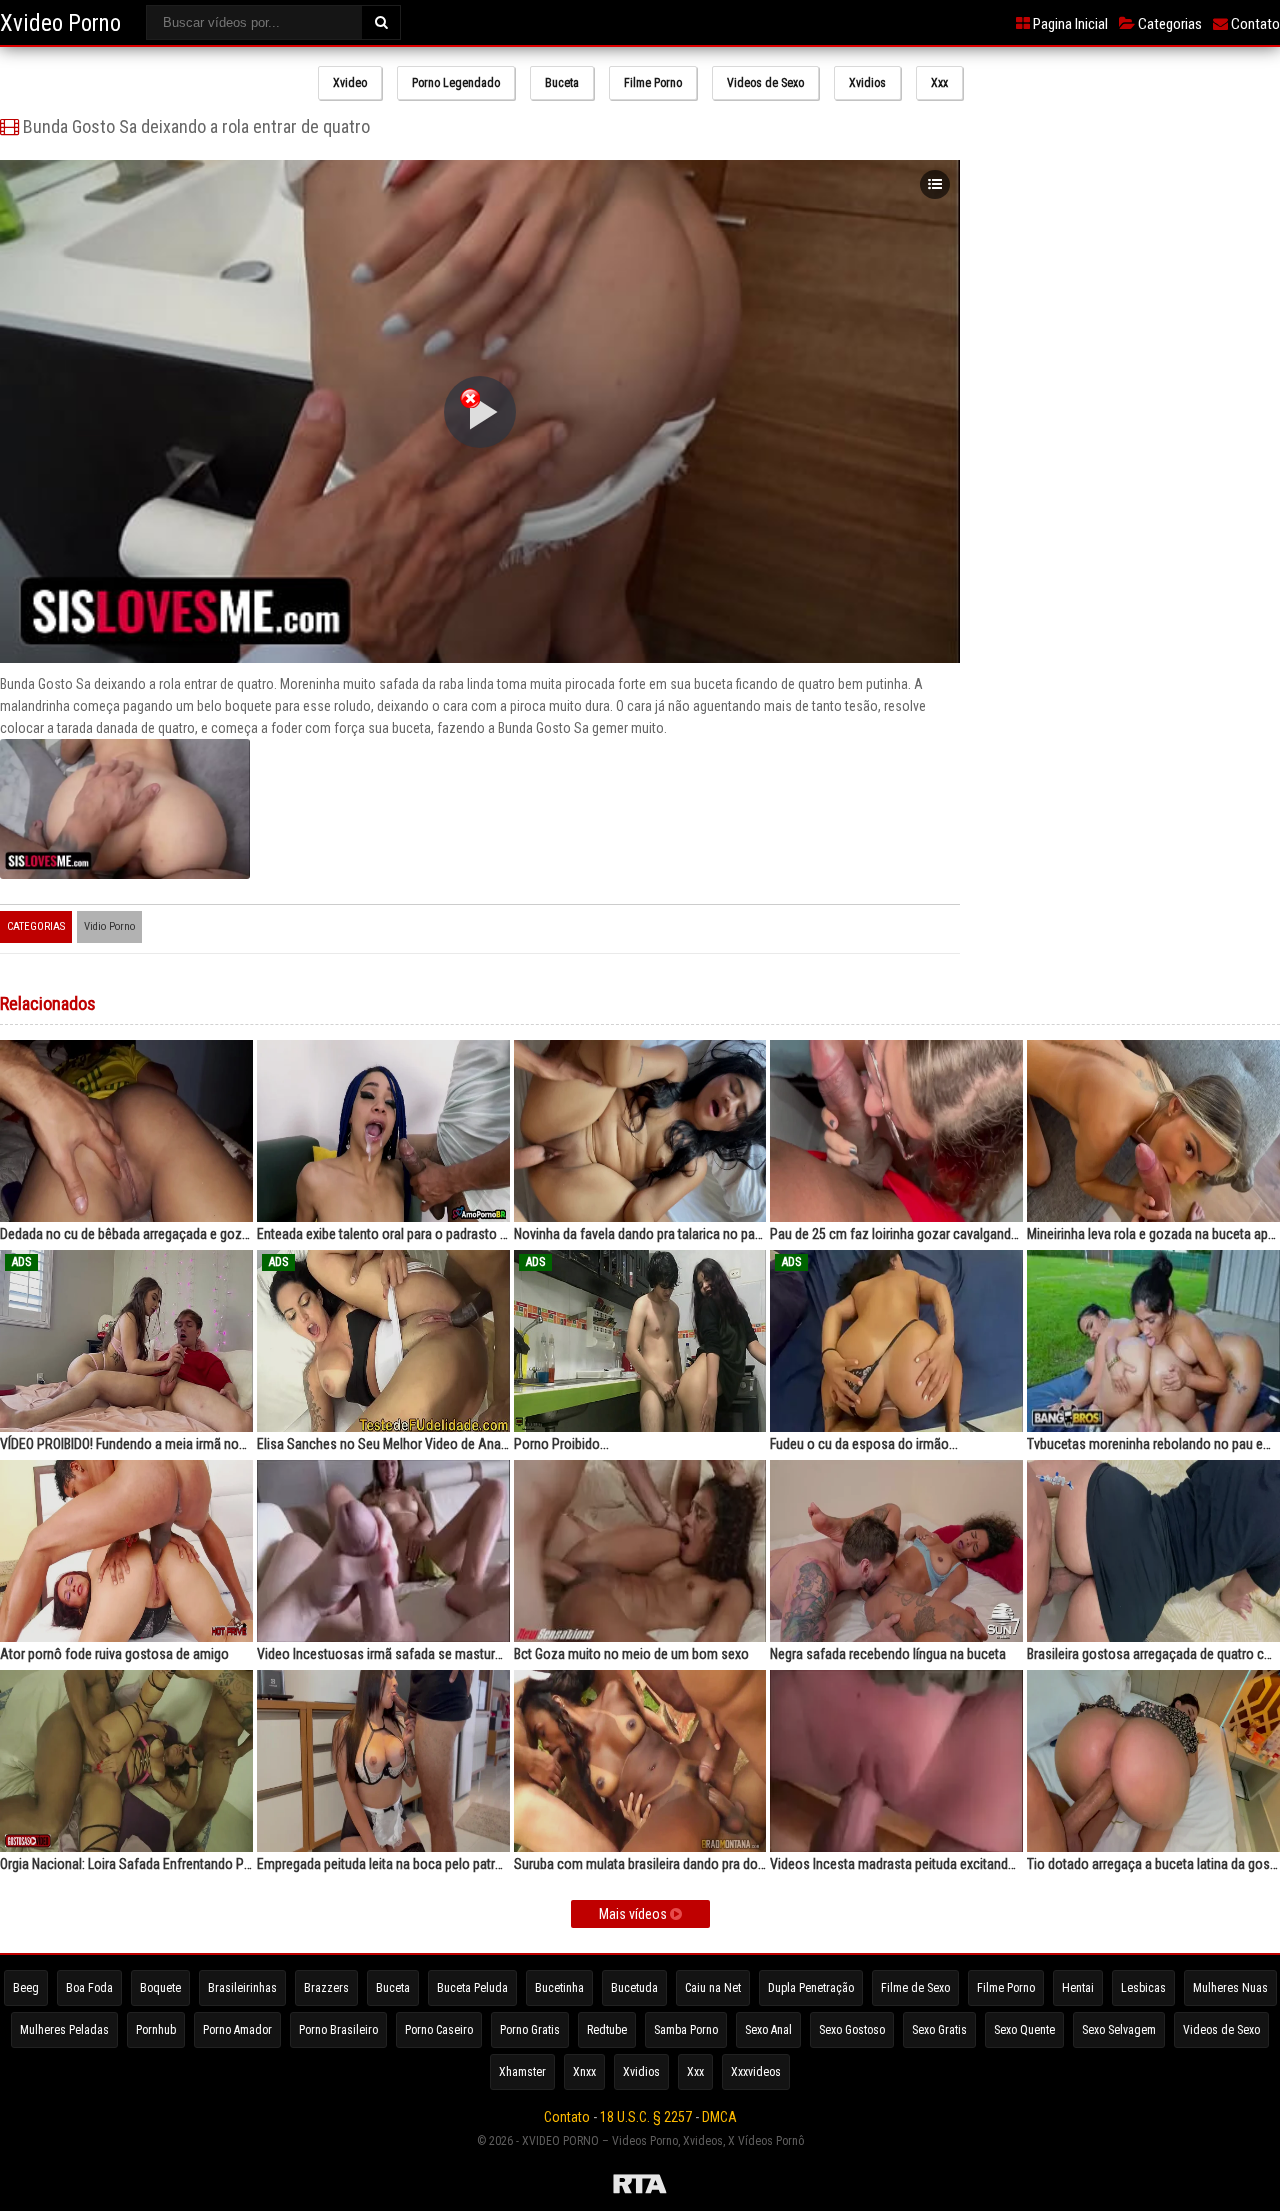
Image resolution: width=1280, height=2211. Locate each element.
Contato (1254, 24)
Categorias (1168, 24)
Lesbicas (1143, 1988)
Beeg (26, 1988)
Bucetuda (634, 1988)
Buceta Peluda (472, 1988)
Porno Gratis (530, 2030)
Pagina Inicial (1069, 24)
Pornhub (156, 2030)
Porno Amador (237, 2030)
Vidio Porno (109, 926)
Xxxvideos (756, 2072)
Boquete (160, 1988)
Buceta (562, 83)
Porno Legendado (456, 83)
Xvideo (350, 83)
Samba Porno (686, 2030)
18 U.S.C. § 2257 (646, 2117)
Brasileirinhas (242, 1988)
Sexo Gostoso (852, 2030)
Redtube (607, 2030)
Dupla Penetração (811, 1988)
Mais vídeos (634, 1914)
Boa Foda (89, 1988)
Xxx (939, 83)
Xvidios (867, 83)
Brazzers (326, 1988)
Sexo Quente (1024, 2030)
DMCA (719, 2117)
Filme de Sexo (915, 1988)
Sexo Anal (768, 2030)
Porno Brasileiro (338, 2030)
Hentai (1078, 1988)
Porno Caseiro (439, 2030)
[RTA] (640, 2187)
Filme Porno (653, 83)
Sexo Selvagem (1119, 2030)
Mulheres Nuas (1230, 1988)
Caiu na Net (713, 1988)
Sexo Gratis (939, 2030)
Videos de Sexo (765, 83)
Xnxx (584, 2072)
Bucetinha (559, 1988)
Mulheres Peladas (64, 2030)
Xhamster (522, 2072)
